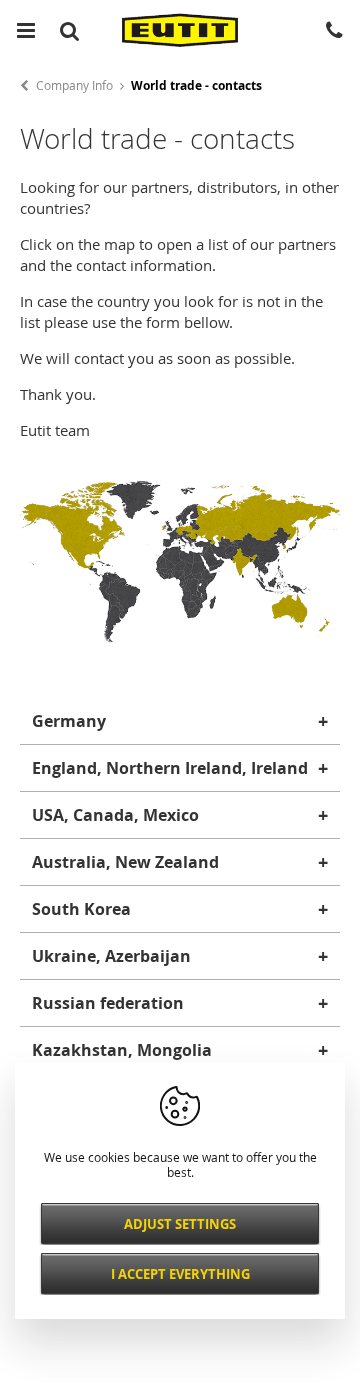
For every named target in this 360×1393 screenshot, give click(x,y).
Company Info (74, 85)
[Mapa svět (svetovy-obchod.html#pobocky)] (180, 637)
